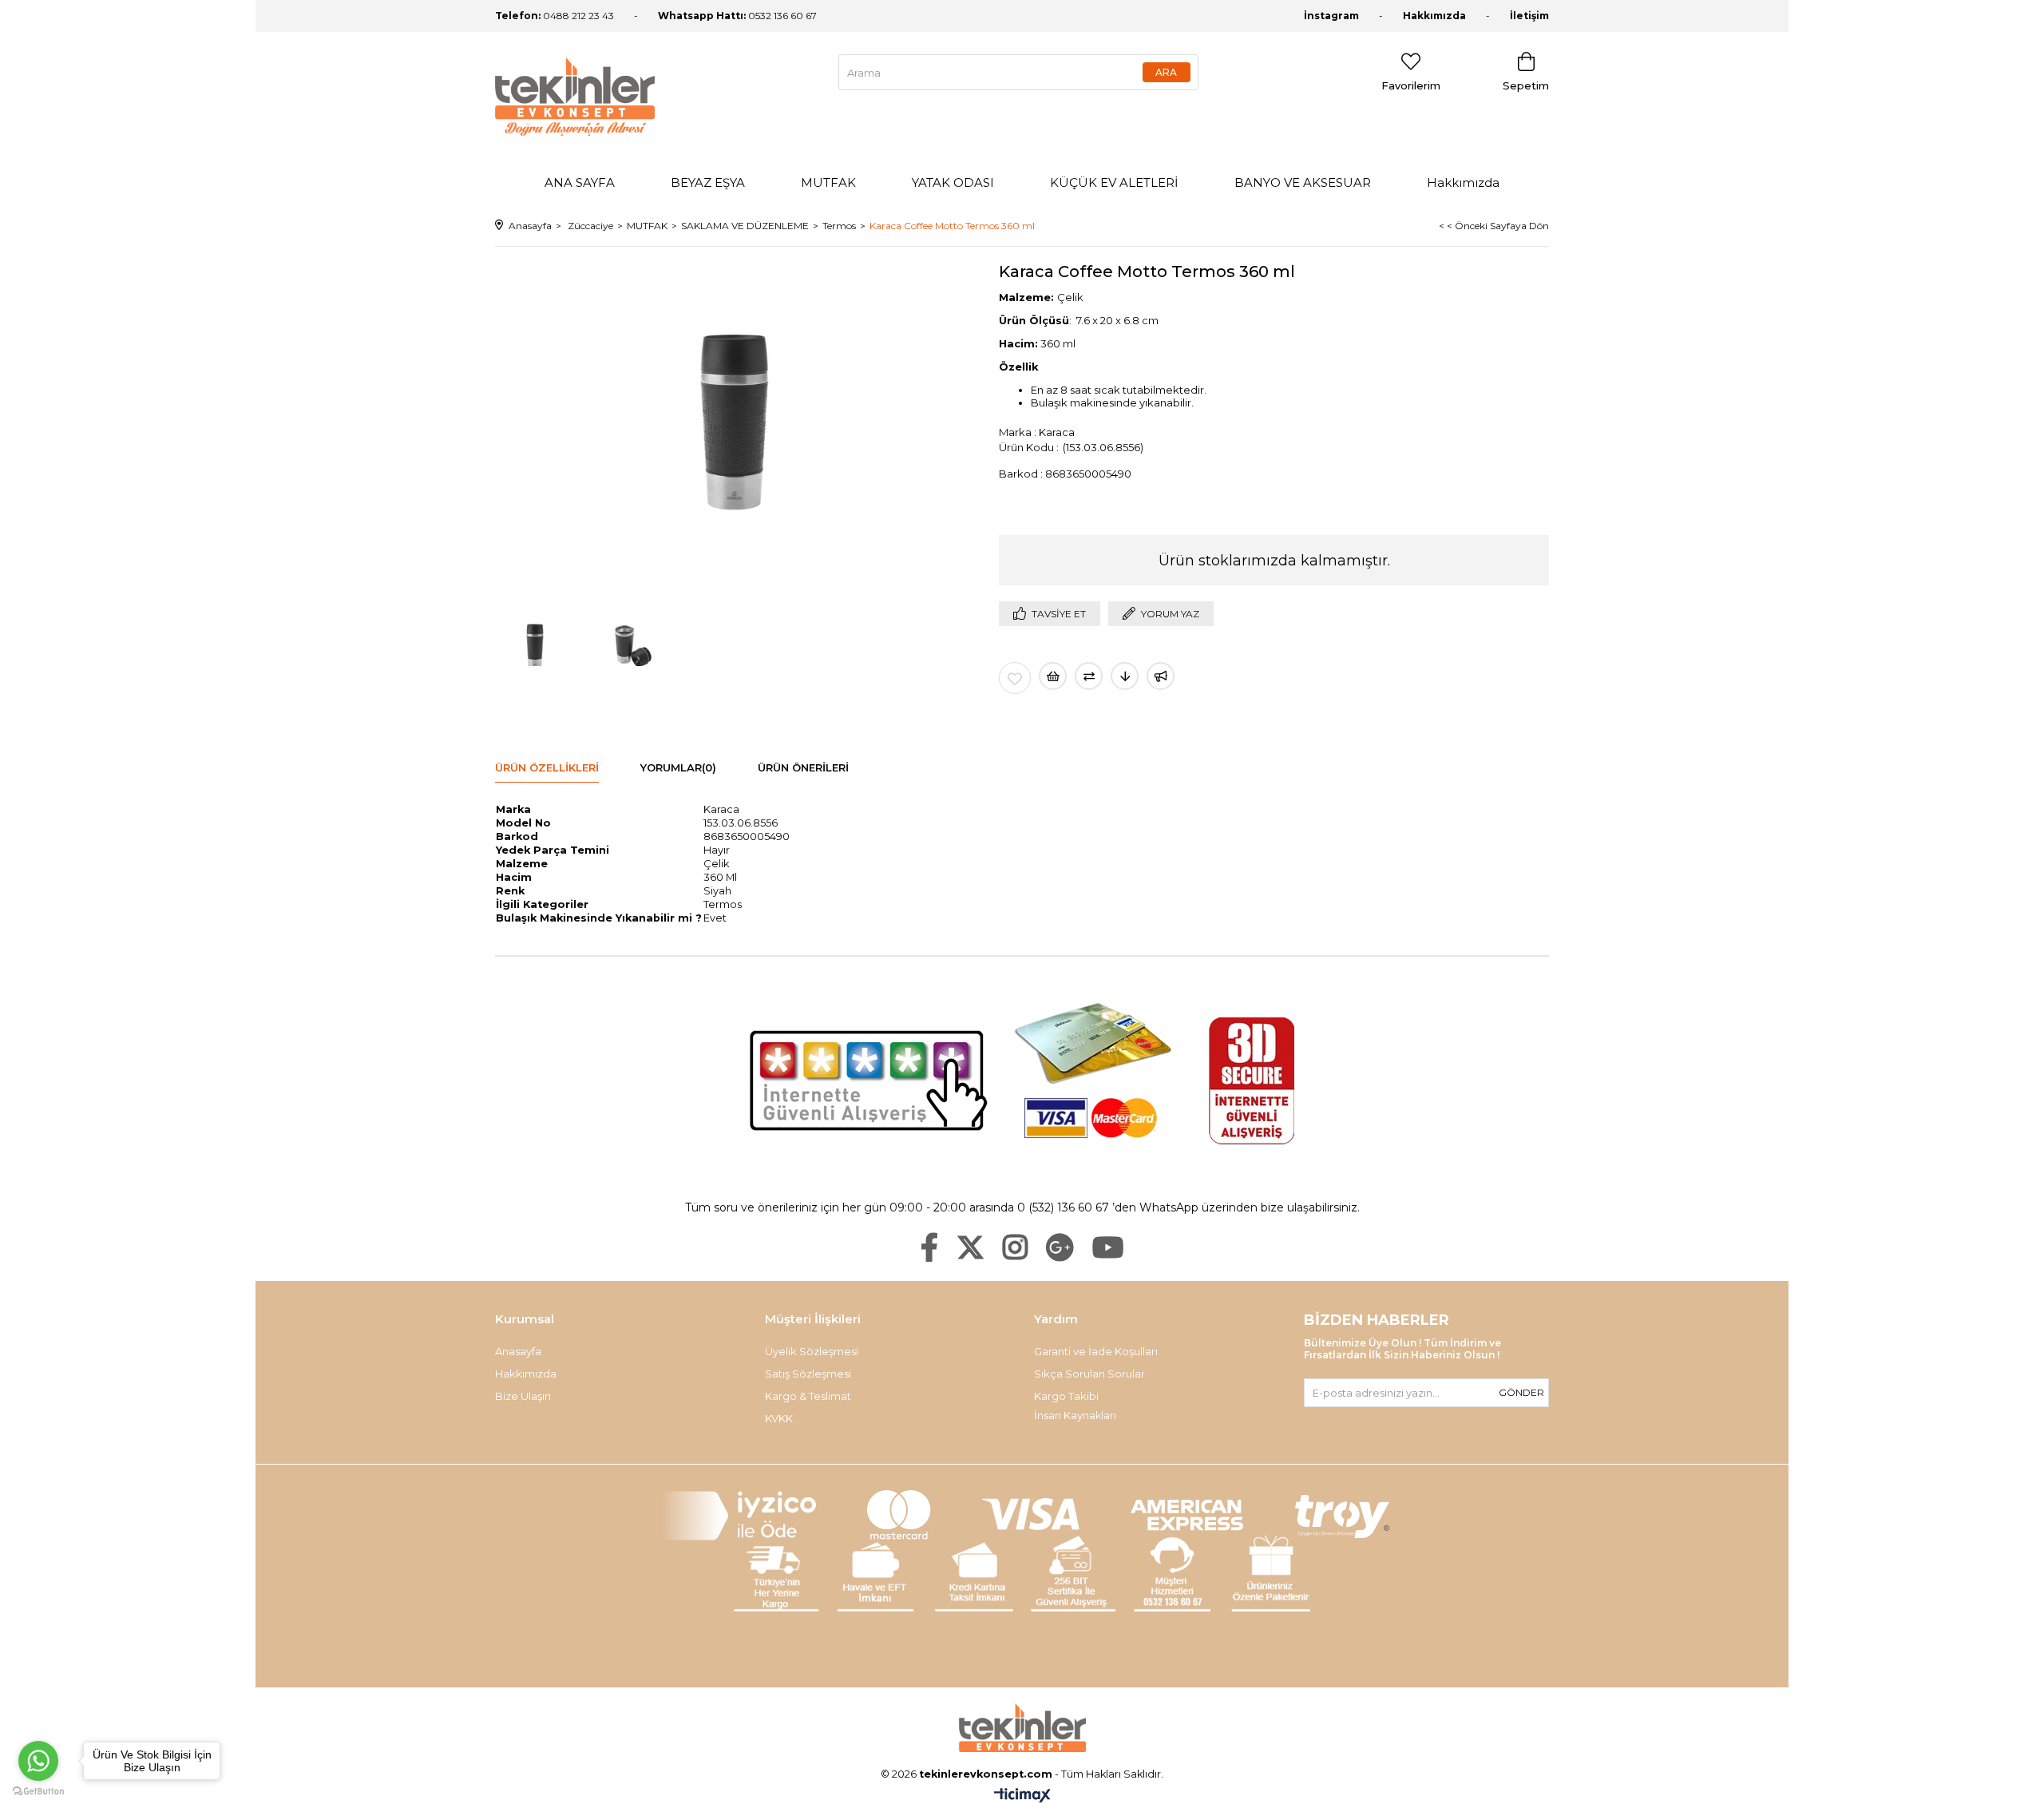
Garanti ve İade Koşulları (1096, 1351)
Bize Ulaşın (523, 1396)
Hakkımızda (1434, 16)
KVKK (779, 1418)
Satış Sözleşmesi (808, 1374)
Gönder (1521, 1392)
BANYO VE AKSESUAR (1303, 182)
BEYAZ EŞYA (708, 182)
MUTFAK (828, 182)
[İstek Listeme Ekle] (1053, 676)
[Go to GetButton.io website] (38, 1792)
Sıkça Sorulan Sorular (1089, 1374)
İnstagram (1331, 16)
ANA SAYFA (580, 182)
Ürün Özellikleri (547, 767)
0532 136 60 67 (737, 16)
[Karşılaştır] (1089, 676)
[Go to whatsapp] (38, 1761)
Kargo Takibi (1066, 1396)
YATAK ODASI (953, 182)
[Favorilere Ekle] (1015, 678)
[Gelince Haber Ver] (1161, 676)
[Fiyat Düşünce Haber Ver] (1125, 676)
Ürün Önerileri (803, 767)
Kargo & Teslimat (808, 1396)
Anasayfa (518, 1351)
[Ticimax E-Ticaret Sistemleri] (1022, 1796)
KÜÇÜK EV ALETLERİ (1114, 182)
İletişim (1529, 16)
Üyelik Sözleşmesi (812, 1351)
